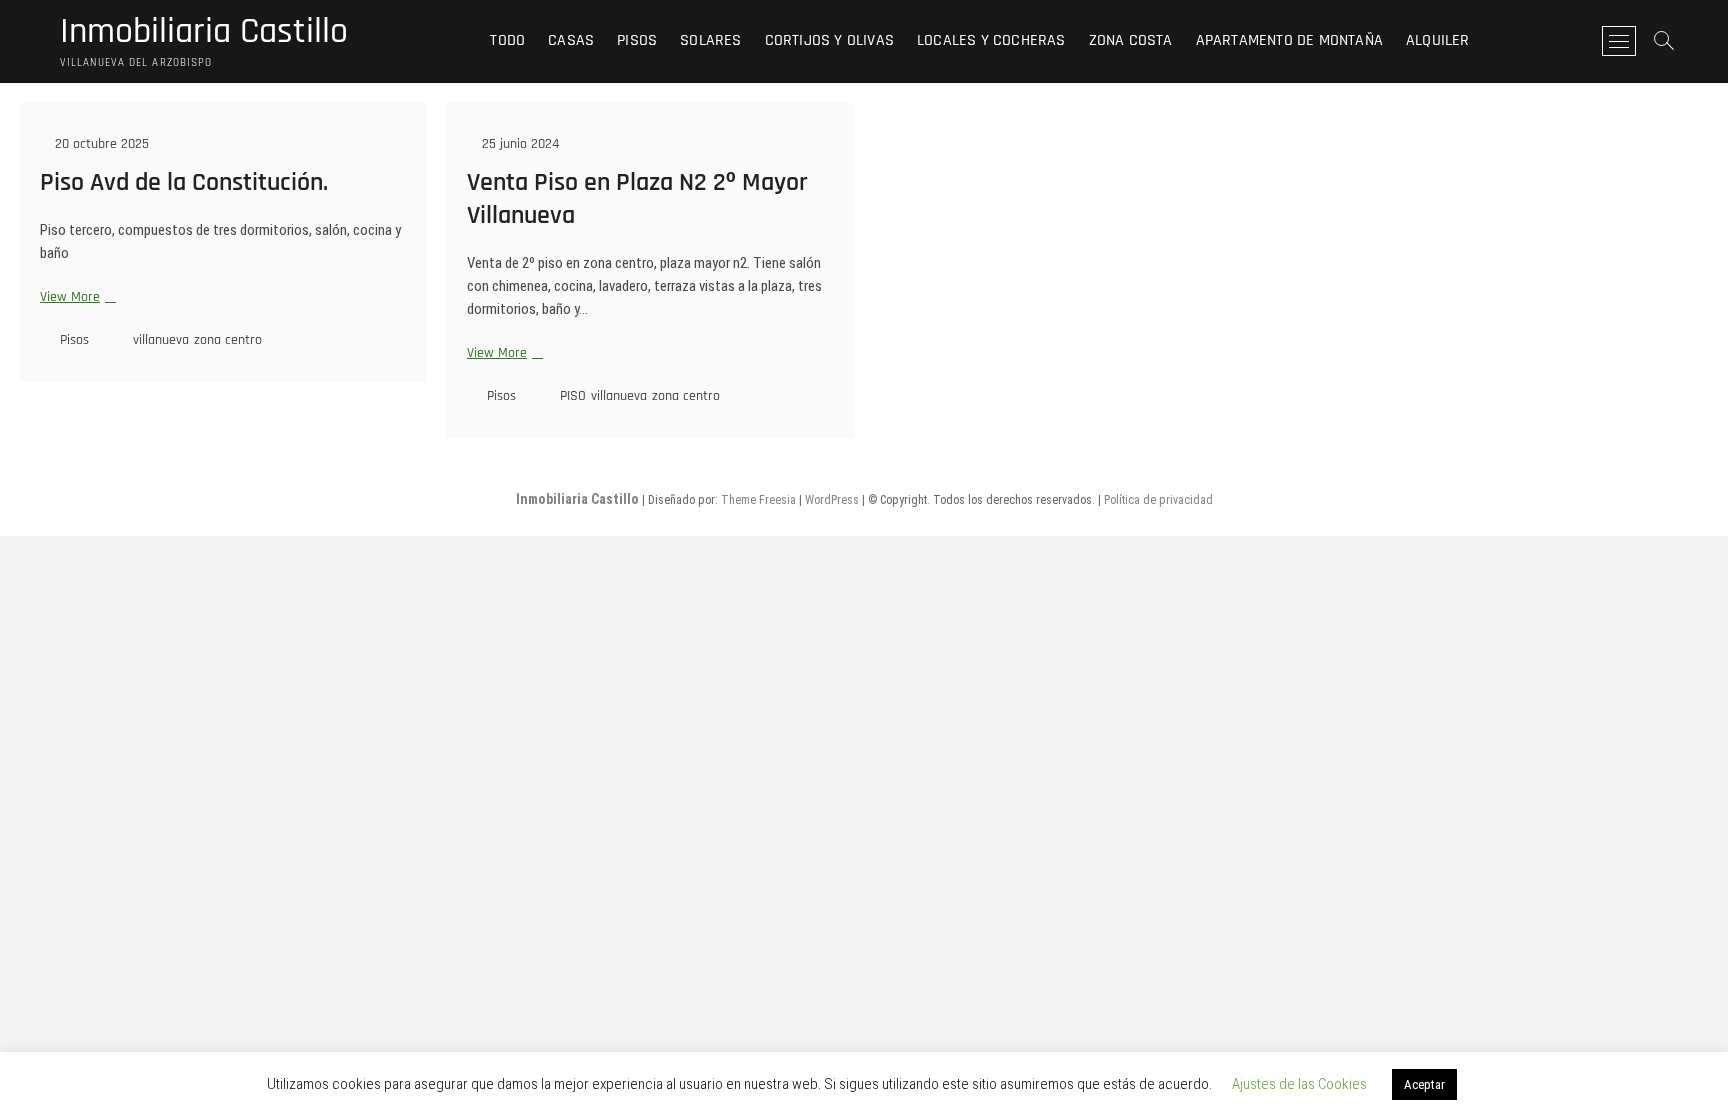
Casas (571, 40)
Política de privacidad (1158, 500)
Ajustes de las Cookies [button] (1299, 1084)
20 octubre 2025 (100, 144)
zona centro (228, 340)
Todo (507, 40)
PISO (573, 396)
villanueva (161, 340)
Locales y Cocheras (991, 40)
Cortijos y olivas (829, 40)
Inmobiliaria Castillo (204, 32)
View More (75, 297)
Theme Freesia (758, 500)
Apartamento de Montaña (1289, 40)
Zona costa (1131, 40)
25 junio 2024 (518, 144)
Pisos (637, 40)
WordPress (832, 500)
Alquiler (1438, 40)
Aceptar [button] (1424, 1084)
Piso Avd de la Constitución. (184, 182)
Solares (710, 40)
